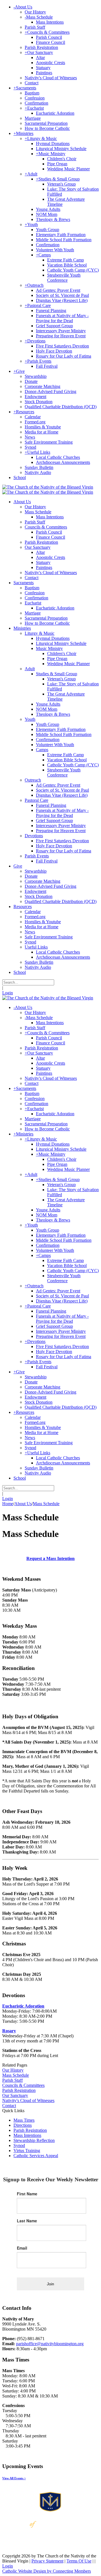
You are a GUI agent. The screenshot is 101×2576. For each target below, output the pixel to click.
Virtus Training (27, 2151)
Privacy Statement (47, 2561)
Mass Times (24, 2120)
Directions (23, 2125)
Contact (9, 2106)
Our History (13, 2070)
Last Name (27, 2221)
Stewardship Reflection (34, 2140)
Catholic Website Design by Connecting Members (47, 2571)
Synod (19, 2145)
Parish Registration (19, 2090)
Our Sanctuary (15, 2095)
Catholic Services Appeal (36, 2156)
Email (22, 2248)
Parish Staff (12, 2080)
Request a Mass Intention (50, 1558)
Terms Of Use (79, 2561)
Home (8, 1504)
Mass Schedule (16, 2075)
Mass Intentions (27, 2135)
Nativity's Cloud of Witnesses (28, 2100)
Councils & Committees (23, 2085)
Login (8, 993)
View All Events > (14, 2478)
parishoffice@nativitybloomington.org (50, 2344)
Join (50, 2284)
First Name (27, 2194)
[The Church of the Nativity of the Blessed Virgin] (48, 487)
